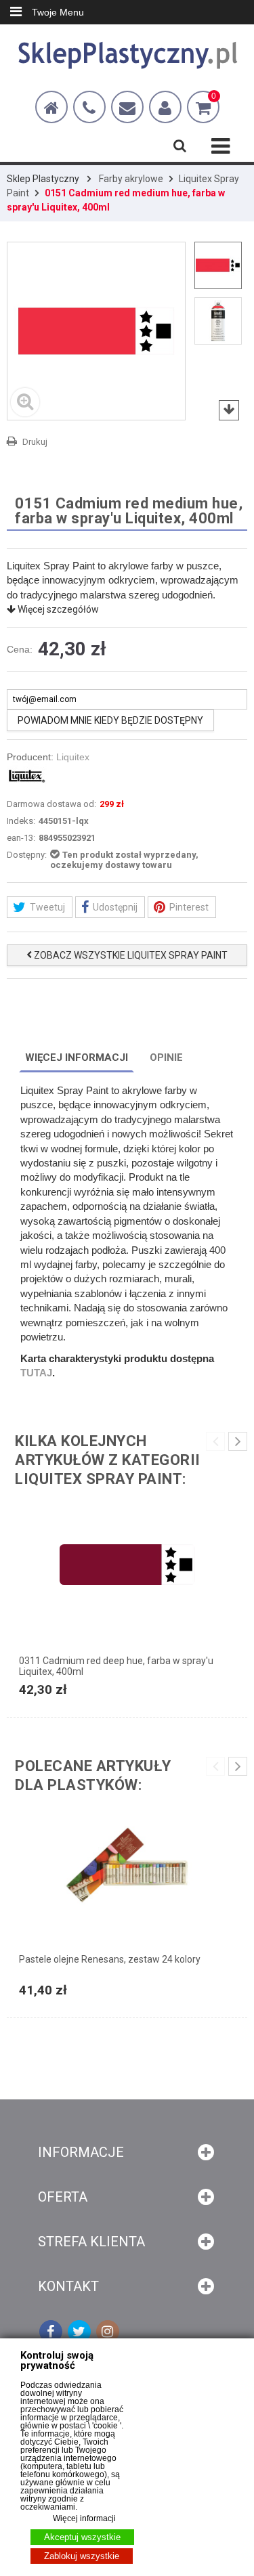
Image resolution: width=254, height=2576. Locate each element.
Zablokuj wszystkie (82, 2556)
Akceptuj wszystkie (82, 2537)
